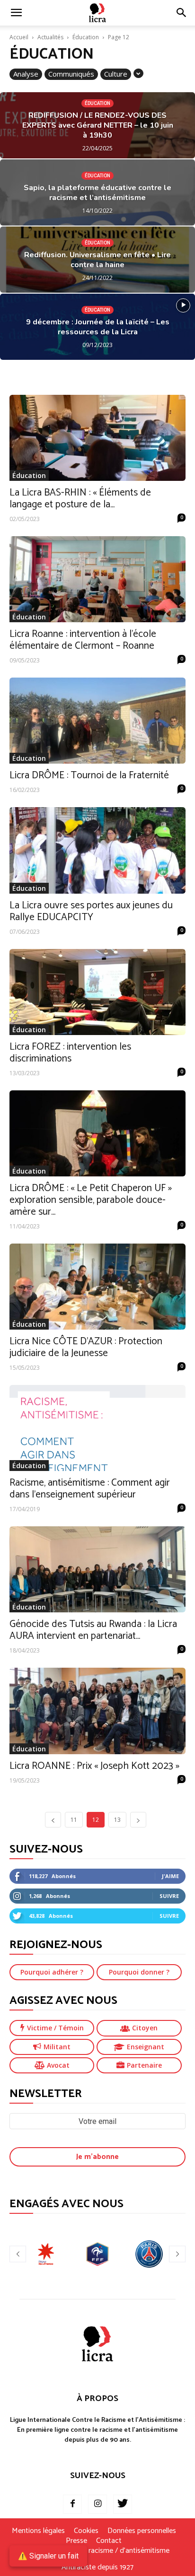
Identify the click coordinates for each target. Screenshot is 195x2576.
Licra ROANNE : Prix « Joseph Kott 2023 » (94, 1766)
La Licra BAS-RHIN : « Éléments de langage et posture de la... (80, 499)
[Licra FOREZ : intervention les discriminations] (97, 992)
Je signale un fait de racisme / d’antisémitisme (97, 2551)
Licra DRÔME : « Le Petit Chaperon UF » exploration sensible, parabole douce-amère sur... (91, 1200)
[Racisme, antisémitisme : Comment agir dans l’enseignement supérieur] (97, 1428)
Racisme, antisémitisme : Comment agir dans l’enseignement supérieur (90, 1489)
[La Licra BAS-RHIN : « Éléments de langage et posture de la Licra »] (97, 438)
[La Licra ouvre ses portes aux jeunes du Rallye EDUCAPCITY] (97, 850)
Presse (76, 2541)
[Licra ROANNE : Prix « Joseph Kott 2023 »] (97, 1711)
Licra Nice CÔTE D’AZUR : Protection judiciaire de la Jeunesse (86, 1347)
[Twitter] (123, 2504)
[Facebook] (72, 2504)
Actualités (50, 37)
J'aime (170, 1876)
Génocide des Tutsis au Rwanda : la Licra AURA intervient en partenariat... (93, 1630)
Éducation (86, 37)
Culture (116, 74)
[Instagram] (97, 2504)
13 (117, 1820)
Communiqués (71, 74)
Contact (109, 2541)
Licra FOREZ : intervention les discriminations (70, 1053)
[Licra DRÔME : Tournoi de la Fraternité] (97, 721)
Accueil (19, 37)
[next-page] (138, 1820)
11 (74, 1820)
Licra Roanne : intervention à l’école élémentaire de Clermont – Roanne (83, 640)
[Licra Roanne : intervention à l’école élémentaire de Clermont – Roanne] (97, 579)
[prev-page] (53, 1820)
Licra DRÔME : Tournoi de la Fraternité (89, 775)
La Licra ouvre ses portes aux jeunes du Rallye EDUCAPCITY (91, 911)
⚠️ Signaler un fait (48, 2556)
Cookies (86, 2531)
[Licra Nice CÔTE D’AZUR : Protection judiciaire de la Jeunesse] (97, 1287)
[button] (182, 13)
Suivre (169, 1896)
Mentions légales (38, 2531)
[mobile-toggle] (16, 13)
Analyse (26, 74)
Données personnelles (142, 2531)
